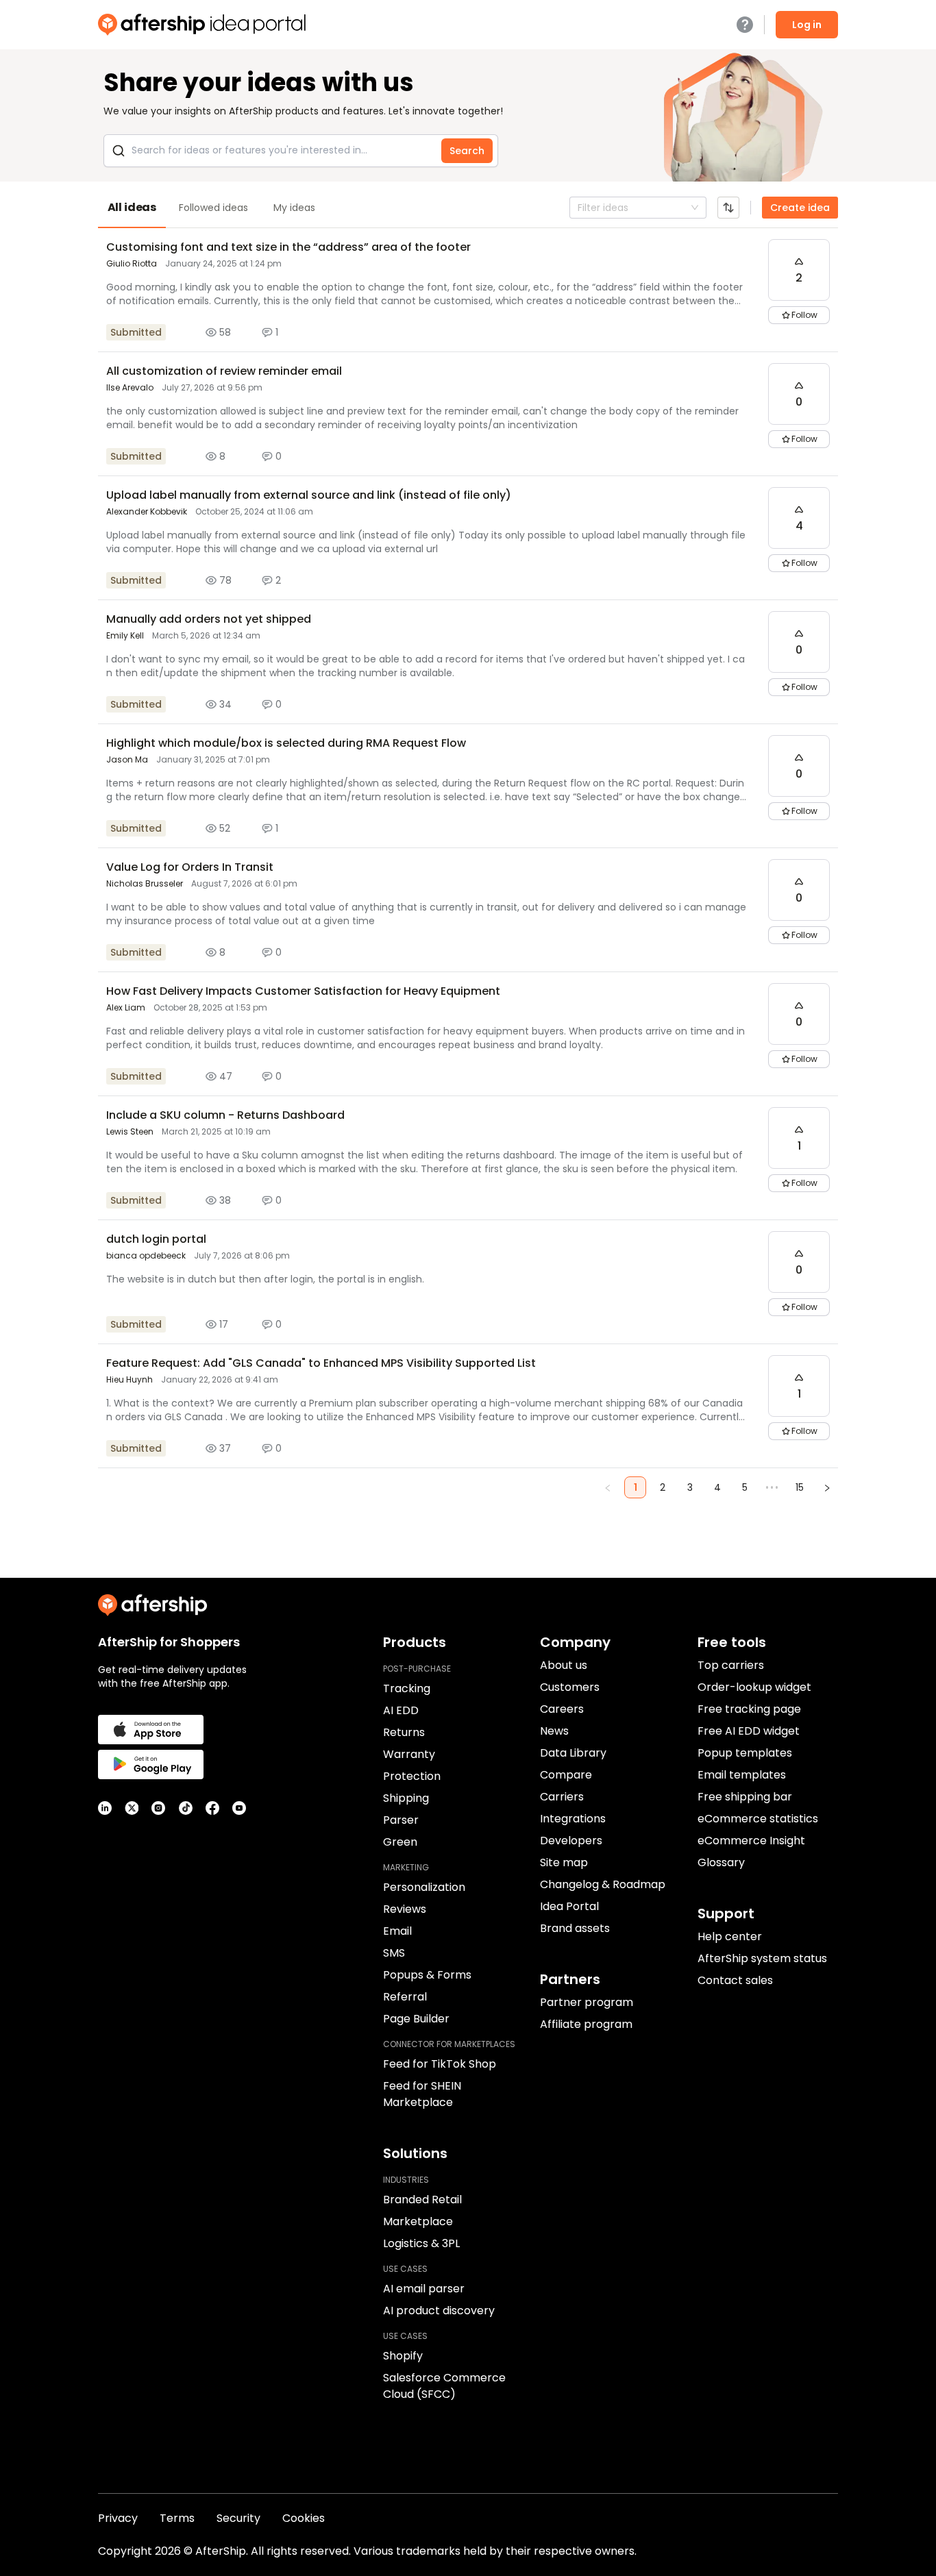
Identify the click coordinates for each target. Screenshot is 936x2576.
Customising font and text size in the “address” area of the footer (288, 247)
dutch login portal (156, 1239)
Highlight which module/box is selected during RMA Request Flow (286, 743)
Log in (807, 25)
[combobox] (579, 208)
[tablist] (468, 208)
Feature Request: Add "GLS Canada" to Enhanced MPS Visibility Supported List (321, 1363)
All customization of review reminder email (224, 371)
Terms (177, 2518)
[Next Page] (827, 1487)
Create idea (800, 208)
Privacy (118, 2518)
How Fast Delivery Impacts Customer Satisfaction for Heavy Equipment (303, 991)
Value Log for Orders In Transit (190, 867)
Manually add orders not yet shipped (209, 619)
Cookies (304, 2518)
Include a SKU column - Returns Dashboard (225, 1115)
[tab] (132, 208)
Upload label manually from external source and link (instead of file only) (309, 495)
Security (238, 2518)
